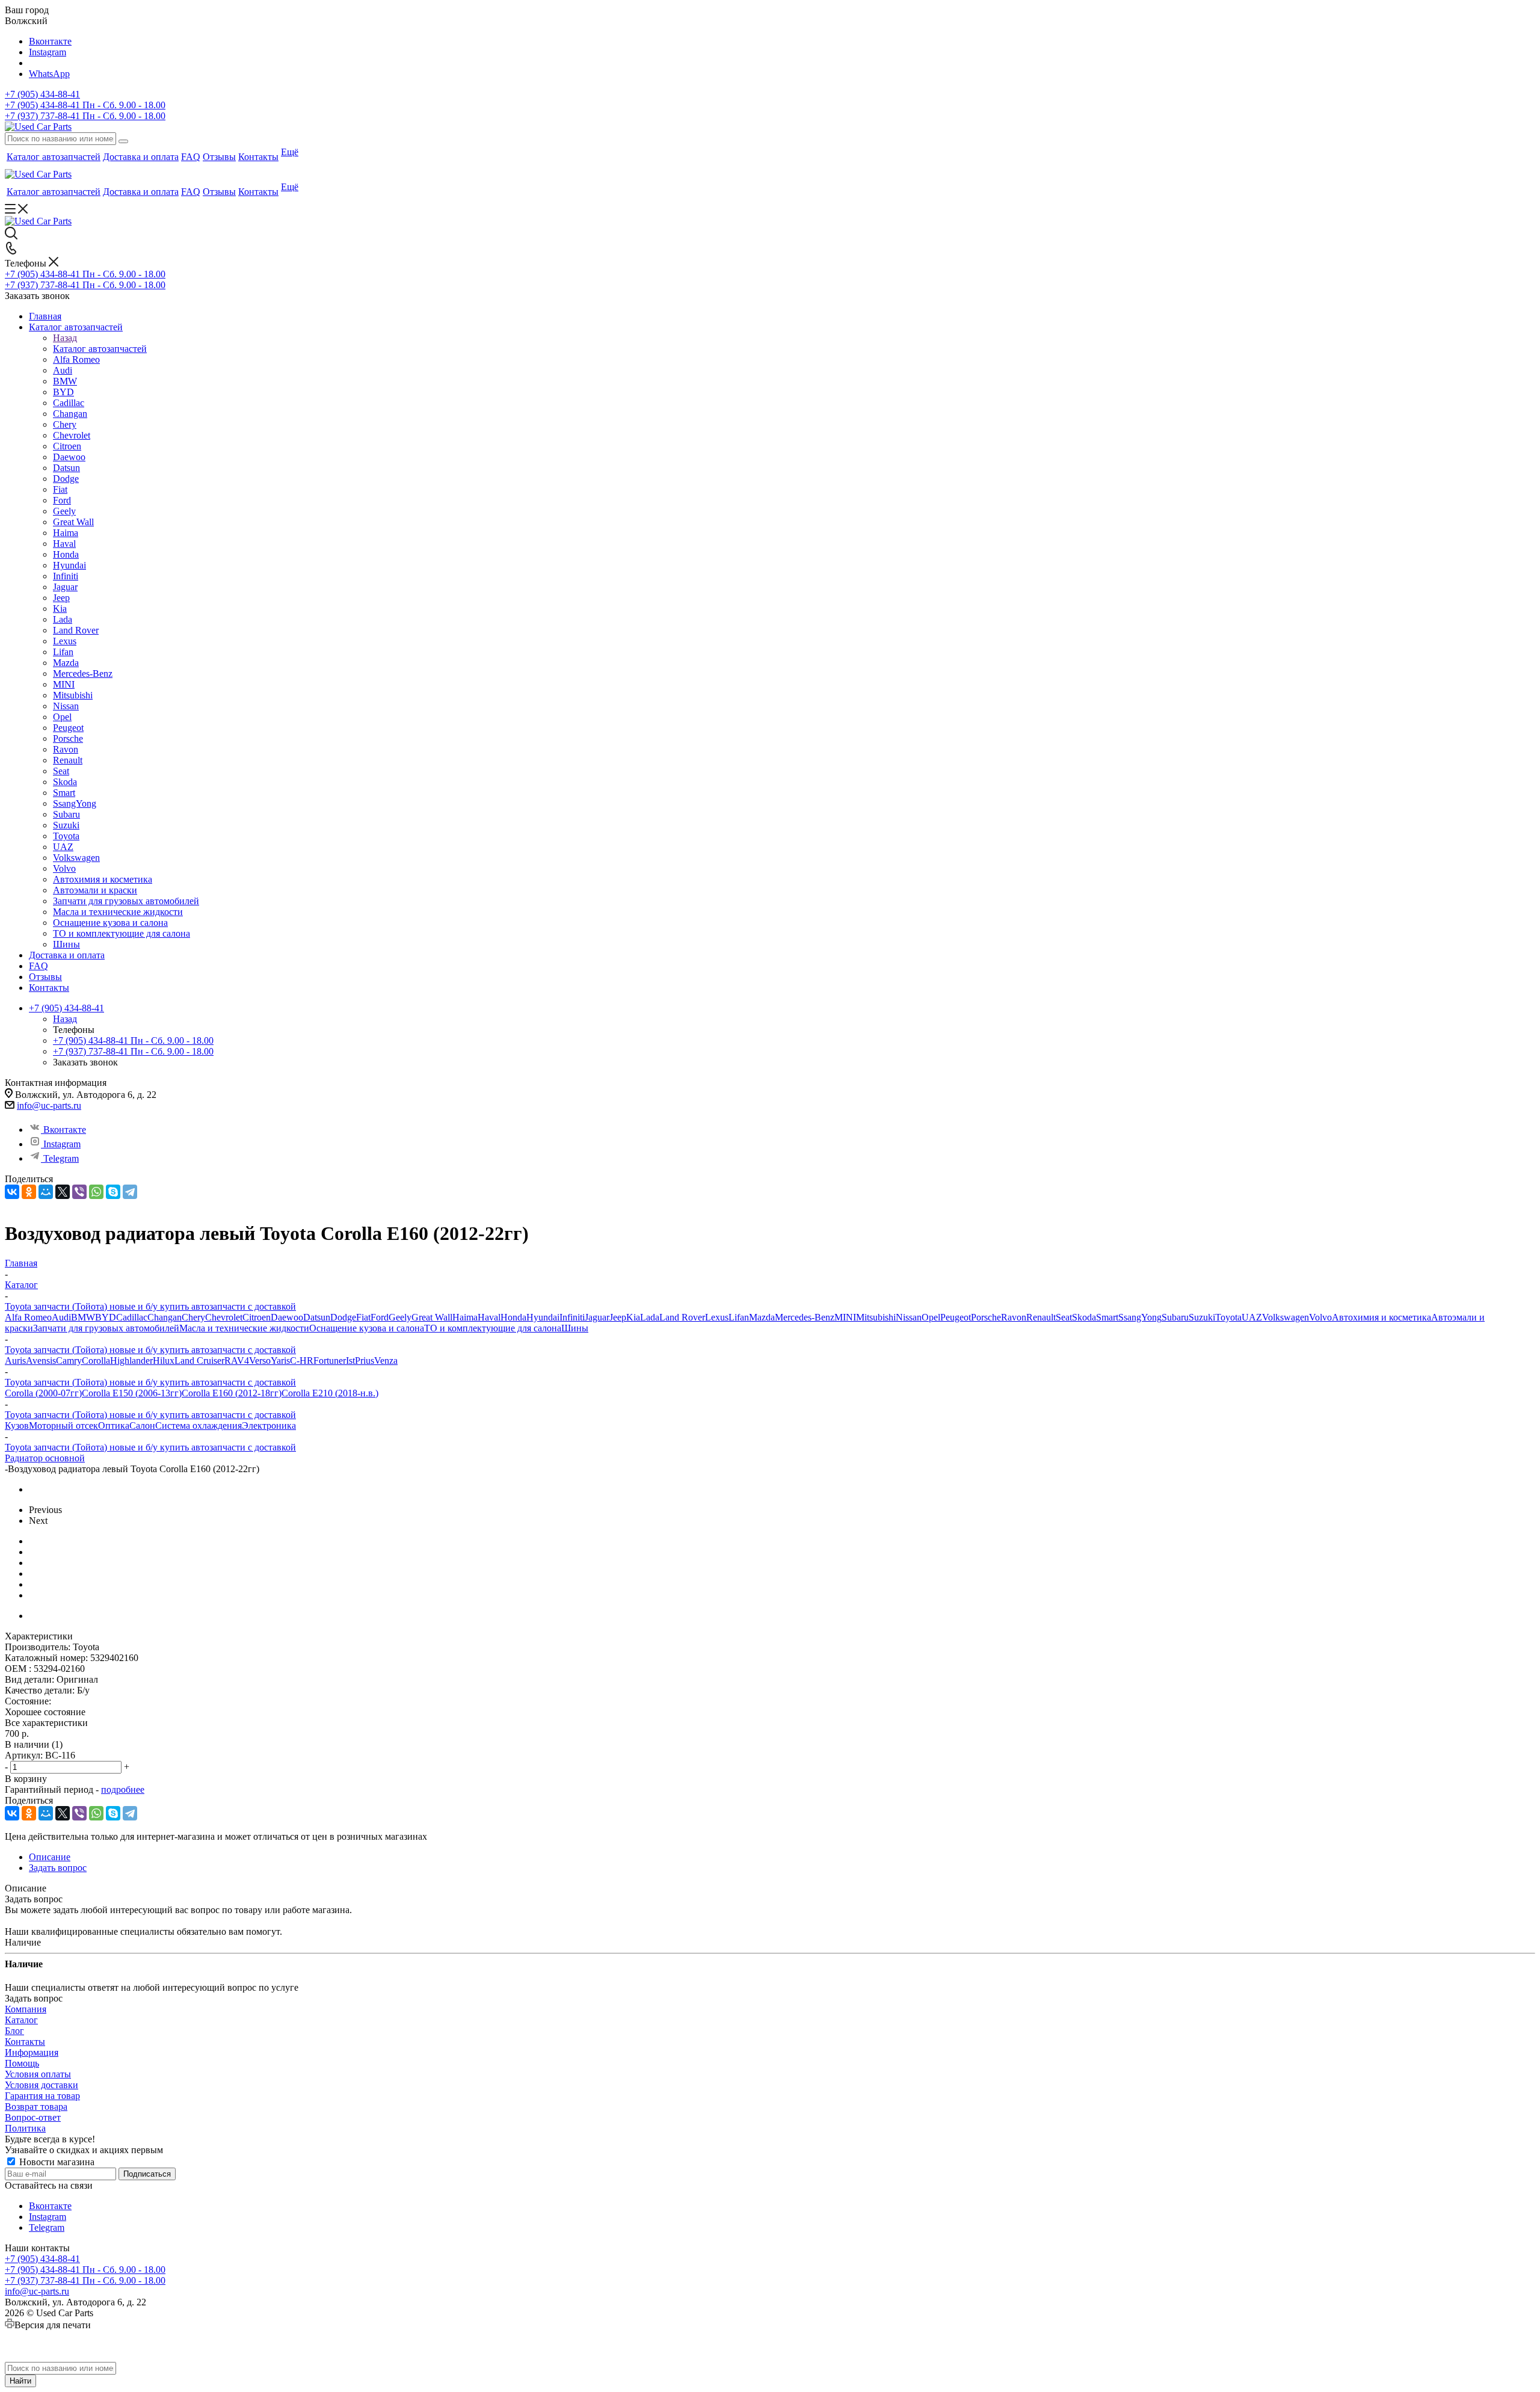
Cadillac (132, 1317)
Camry (69, 1361)
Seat (1064, 1317)
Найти (20, 2381)
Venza (386, 1361)
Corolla (96, 1361)
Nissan (909, 1317)
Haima (465, 1317)
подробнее (123, 1789)
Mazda (762, 1317)
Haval (489, 1317)
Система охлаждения (199, 1426)
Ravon (1014, 1317)
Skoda (1084, 1317)
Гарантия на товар (42, 2096)
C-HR (302, 1361)
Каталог (21, 2020)
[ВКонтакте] (12, 1192)
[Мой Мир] (46, 1192)
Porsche (986, 1317)
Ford (380, 1317)
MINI (845, 1317)
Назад (65, 338)
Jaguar (597, 1317)
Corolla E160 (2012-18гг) (232, 1393)
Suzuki (1202, 1317)
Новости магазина (56, 2162)
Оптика (114, 1426)
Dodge (343, 1317)
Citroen (257, 1317)
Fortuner (330, 1361)
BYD (106, 1317)
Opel (931, 1317)
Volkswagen (1286, 1317)
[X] (63, 1192)
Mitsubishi (876, 1317)
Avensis (41, 1361)
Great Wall (432, 1317)
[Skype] (113, 1192)
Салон (142, 1426)
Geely (400, 1317)
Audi (61, 1317)
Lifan (739, 1317)
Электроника (269, 1426)
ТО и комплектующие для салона (493, 1328)
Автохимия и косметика (1381, 1317)
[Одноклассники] (29, 1192)
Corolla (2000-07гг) (43, 1393)
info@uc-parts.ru (49, 1105)
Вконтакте (50, 41)
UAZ (1252, 1317)
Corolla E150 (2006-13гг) (132, 1393)
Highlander (131, 1361)
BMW (83, 1317)
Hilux (164, 1361)
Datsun (317, 1317)
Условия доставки (42, 2085)
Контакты (25, 2042)
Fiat (363, 1317)
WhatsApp (49, 74)
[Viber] (79, 1192)
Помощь (22, 2063)
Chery (193, 1317)
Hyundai (543, 1317)
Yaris (280, 1361)
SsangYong (1140, 1317)
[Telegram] (130, 1192)
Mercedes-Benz (805, 1317)
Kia (633, 1317)
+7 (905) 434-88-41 (42, 94)
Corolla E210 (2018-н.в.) (330, 1393)
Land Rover (682, 1317)
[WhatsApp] (96, 1192)
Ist (350, 1361)
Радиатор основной (45, 1458)
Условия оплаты (38, 2074)
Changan (165, 1317)
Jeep (618, 1317)
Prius (365, 1361)
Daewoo (287, 1317)
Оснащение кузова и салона (367, 1328)
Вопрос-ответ (33, 2117)
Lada (650, 1317)
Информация (32, 2052)
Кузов (17, 1426)
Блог (14, 2031)
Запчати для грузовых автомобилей (106, 1328)
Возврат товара (36, 2107)
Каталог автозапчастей (100, 349)
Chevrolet (224, 1317)
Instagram (48, 52)
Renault (1041, 1317)
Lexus (717, 1317)
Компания (26, 2009)
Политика (25, 2128)
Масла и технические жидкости (244, 1328)
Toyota (1228, 1317)
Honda (513, 1317)
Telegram (61, 1158)
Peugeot (956, 1317)
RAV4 (237, 1361)
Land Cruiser (199, 1361)
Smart (1107, 1317)
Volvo (1320, 1317)
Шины (575, 1328)
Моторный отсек (63, 1426)
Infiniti (572, 1317)
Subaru (1175, 1317)
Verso (260, 1361)
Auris (15, 1361)
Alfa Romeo (28, 1317)
